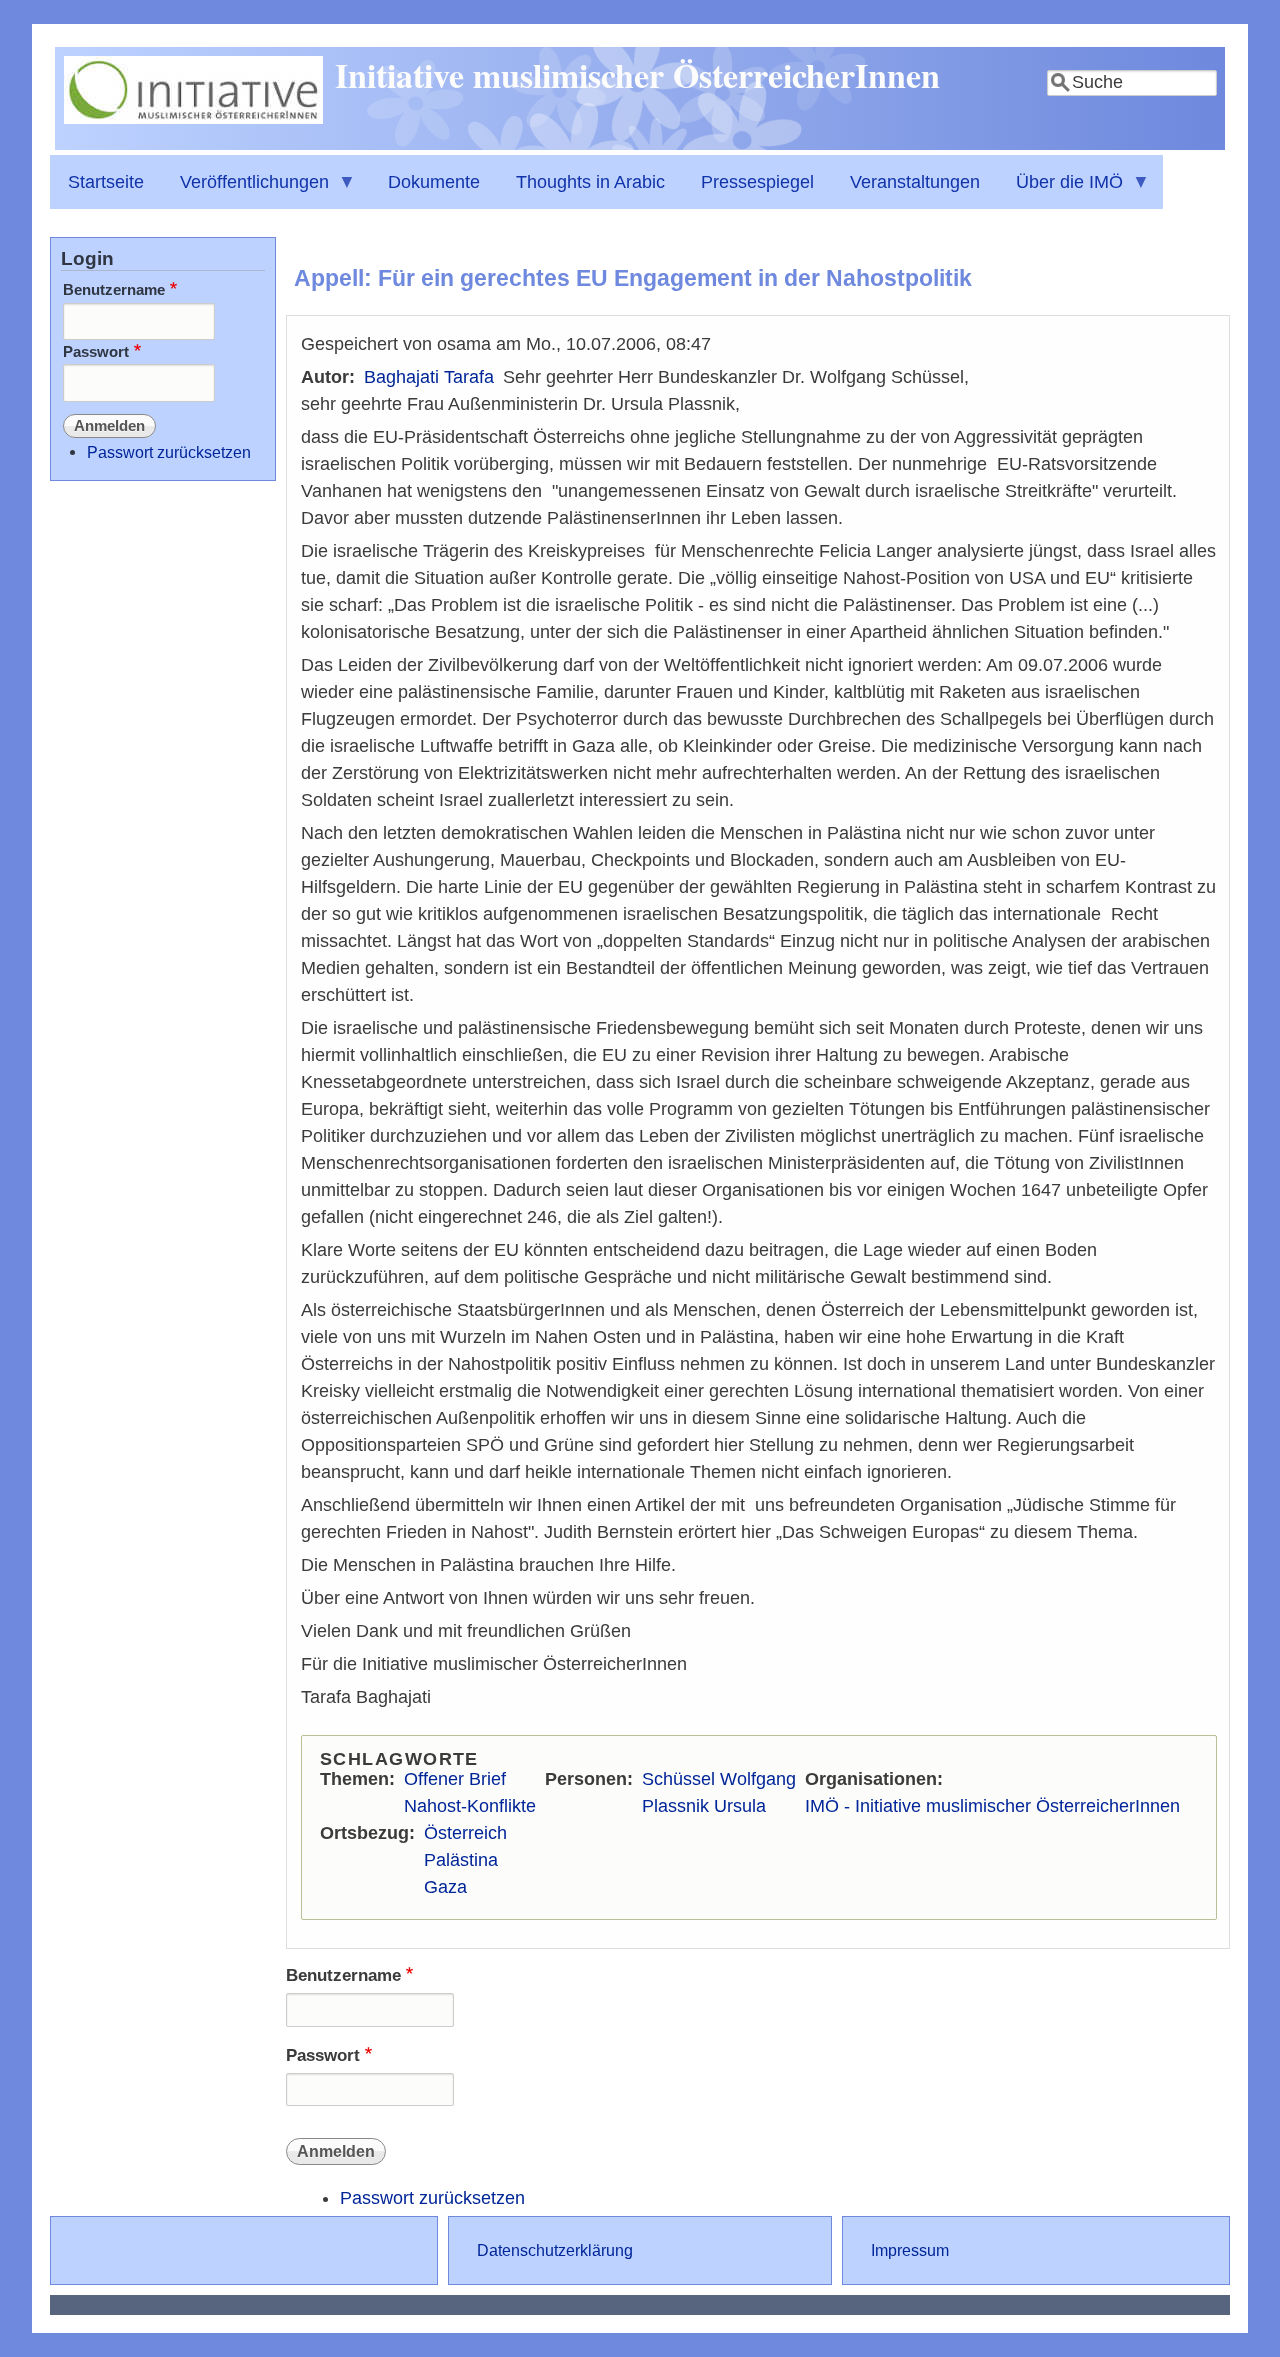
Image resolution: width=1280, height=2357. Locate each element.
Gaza (445, 1887)
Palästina (461, 1860)
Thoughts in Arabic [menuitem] (590, 182)
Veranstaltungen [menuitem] (915, 182)
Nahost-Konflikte (470, 1806)
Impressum (910, 2250)
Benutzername (343, 1975)
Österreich (465, 1833)
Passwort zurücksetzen (432, 2198)
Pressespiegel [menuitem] (757, 182)
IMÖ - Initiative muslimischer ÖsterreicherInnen (992, 1806)
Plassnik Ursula (704, 1806)
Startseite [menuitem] (106, 182)
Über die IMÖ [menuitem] (1060, 190)
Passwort (323, 2055)
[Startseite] (193, 118)
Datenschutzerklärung (555, 2250)
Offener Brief (455, 1779)
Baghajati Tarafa (429, 377)
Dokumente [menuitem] (434, 182)
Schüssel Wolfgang (719, 1779)
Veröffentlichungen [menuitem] (245, 190)
